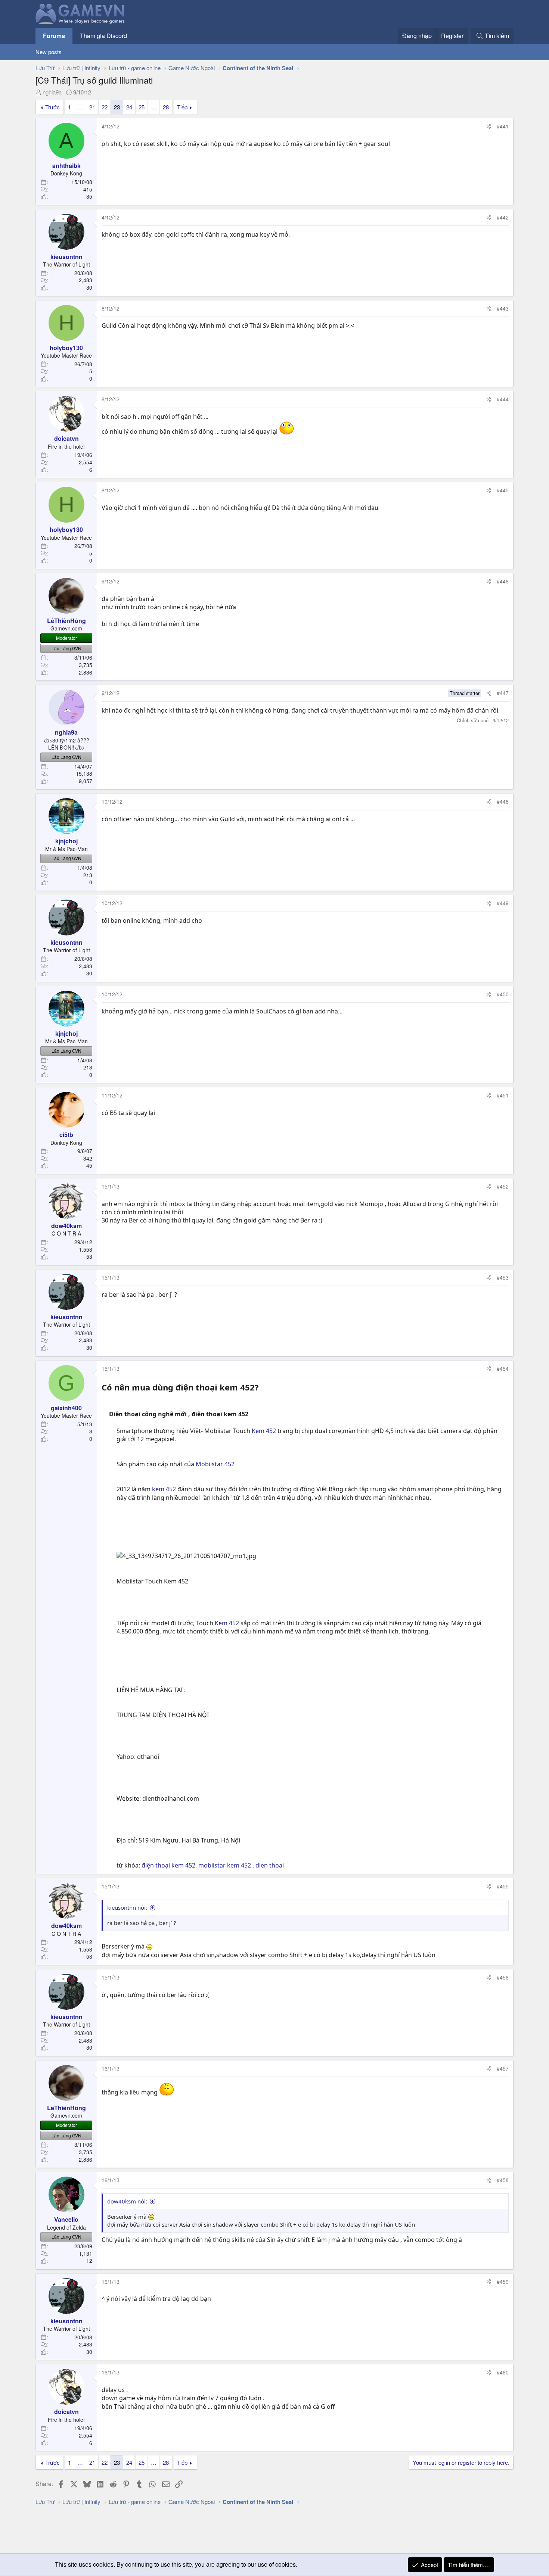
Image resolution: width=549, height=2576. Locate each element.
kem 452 (163, 1489)
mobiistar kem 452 (225, 1865)
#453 (503, 1277)
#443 (503, 308)
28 (166, 107)
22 (105, 107)
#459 (503, 2281)
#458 (503, 2180)
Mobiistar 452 (215, 1464)
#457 (503, 2068)
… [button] (80, 107)
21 (92, 107)
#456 (503, 1977)
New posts (49, 52)
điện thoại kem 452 (168, 1865)
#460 (503, 2372)
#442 (503, 217)
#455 (503, 1886)
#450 (503, 994)
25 (142, 107)
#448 (503, 801)
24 (129, 107)
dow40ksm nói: (127, 2201)
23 (117, 107)
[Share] (489, 127)
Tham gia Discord (103, 36)
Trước (52, 107)
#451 (503, 1095)
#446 (503, 581)
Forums (54, 36)
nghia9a (52, 92)
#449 (503, 903)
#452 (503, 1186)
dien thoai (270, 1865)
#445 (503, 490)
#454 (503, 1368)
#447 (503, 693)
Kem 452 (264, 1431)
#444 (503, 399)
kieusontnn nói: (127, 1907)
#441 (503, 126)
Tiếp (182, 107)
